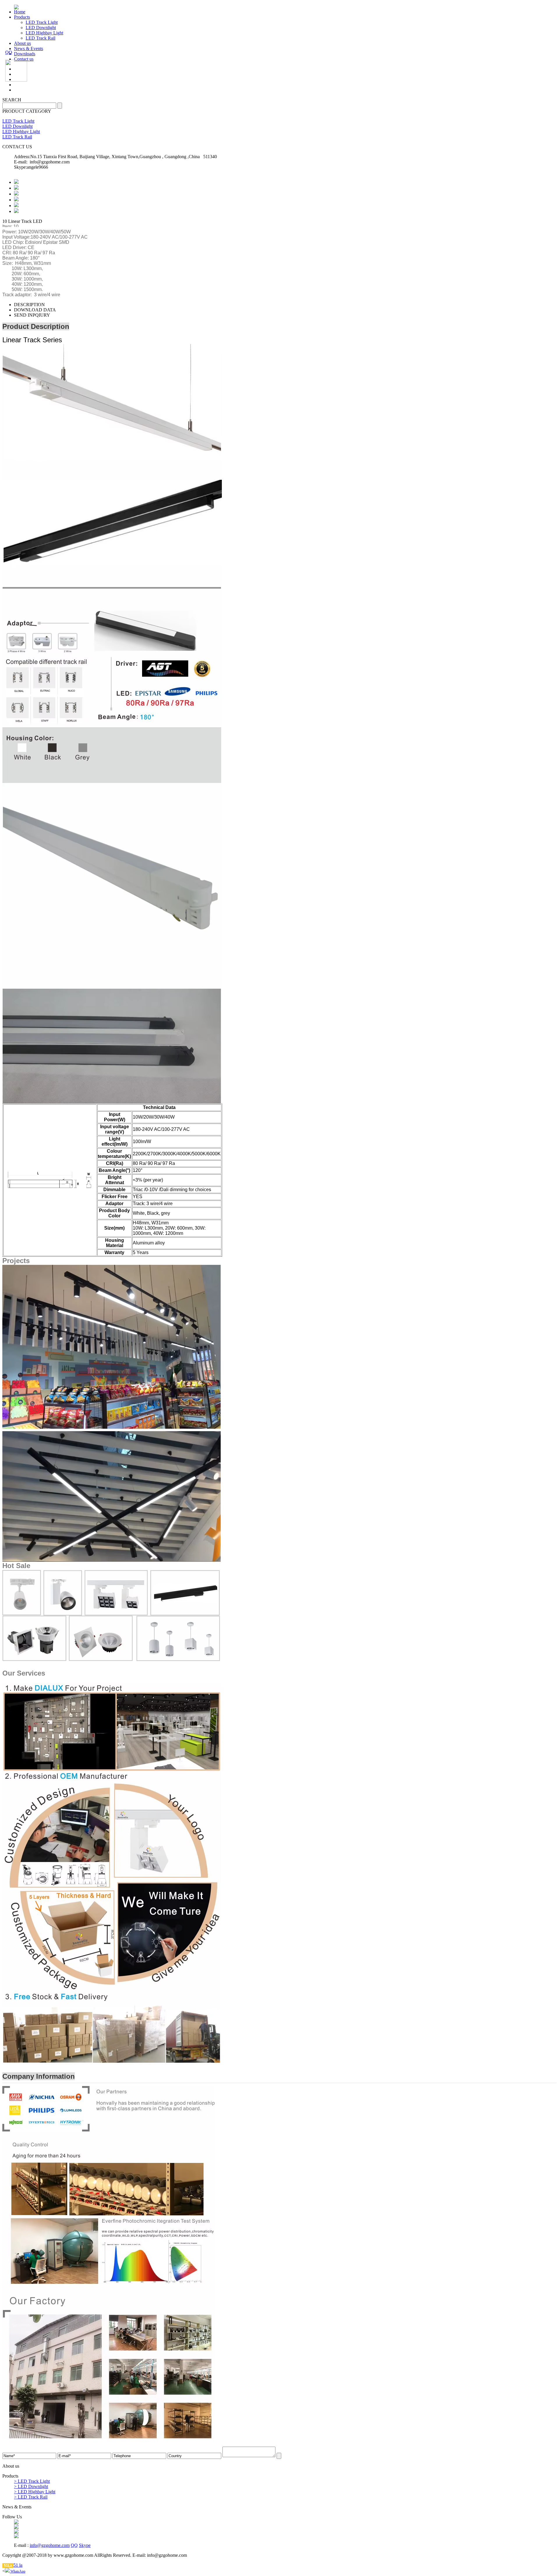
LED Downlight (41, 28)
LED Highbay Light (44, 33)
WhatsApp (17, 2571)
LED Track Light (42, 22)
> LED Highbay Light (35, 2492)
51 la (18, 2565)
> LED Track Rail (31, 2497)
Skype (85, 2545)
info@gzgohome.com (50, 2545)
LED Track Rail (40, 38)
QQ (74, 2545)
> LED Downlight (31, 2486)
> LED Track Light (32, 2481)
